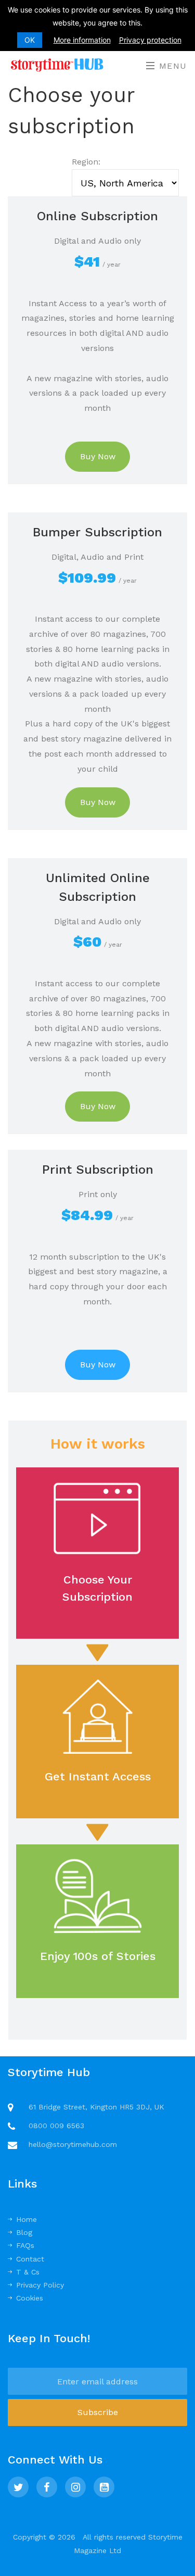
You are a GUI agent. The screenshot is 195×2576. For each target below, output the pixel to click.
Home (27, 2219)
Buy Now (98, 456)
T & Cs (28, 2272)
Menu (171, 66)
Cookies (30, 2298)
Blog (24, 2232)
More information (82, 40)
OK (30, 40)
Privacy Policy (40, 2285)
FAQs (25, 2245)
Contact (30, 2259)
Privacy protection (150, 40)
